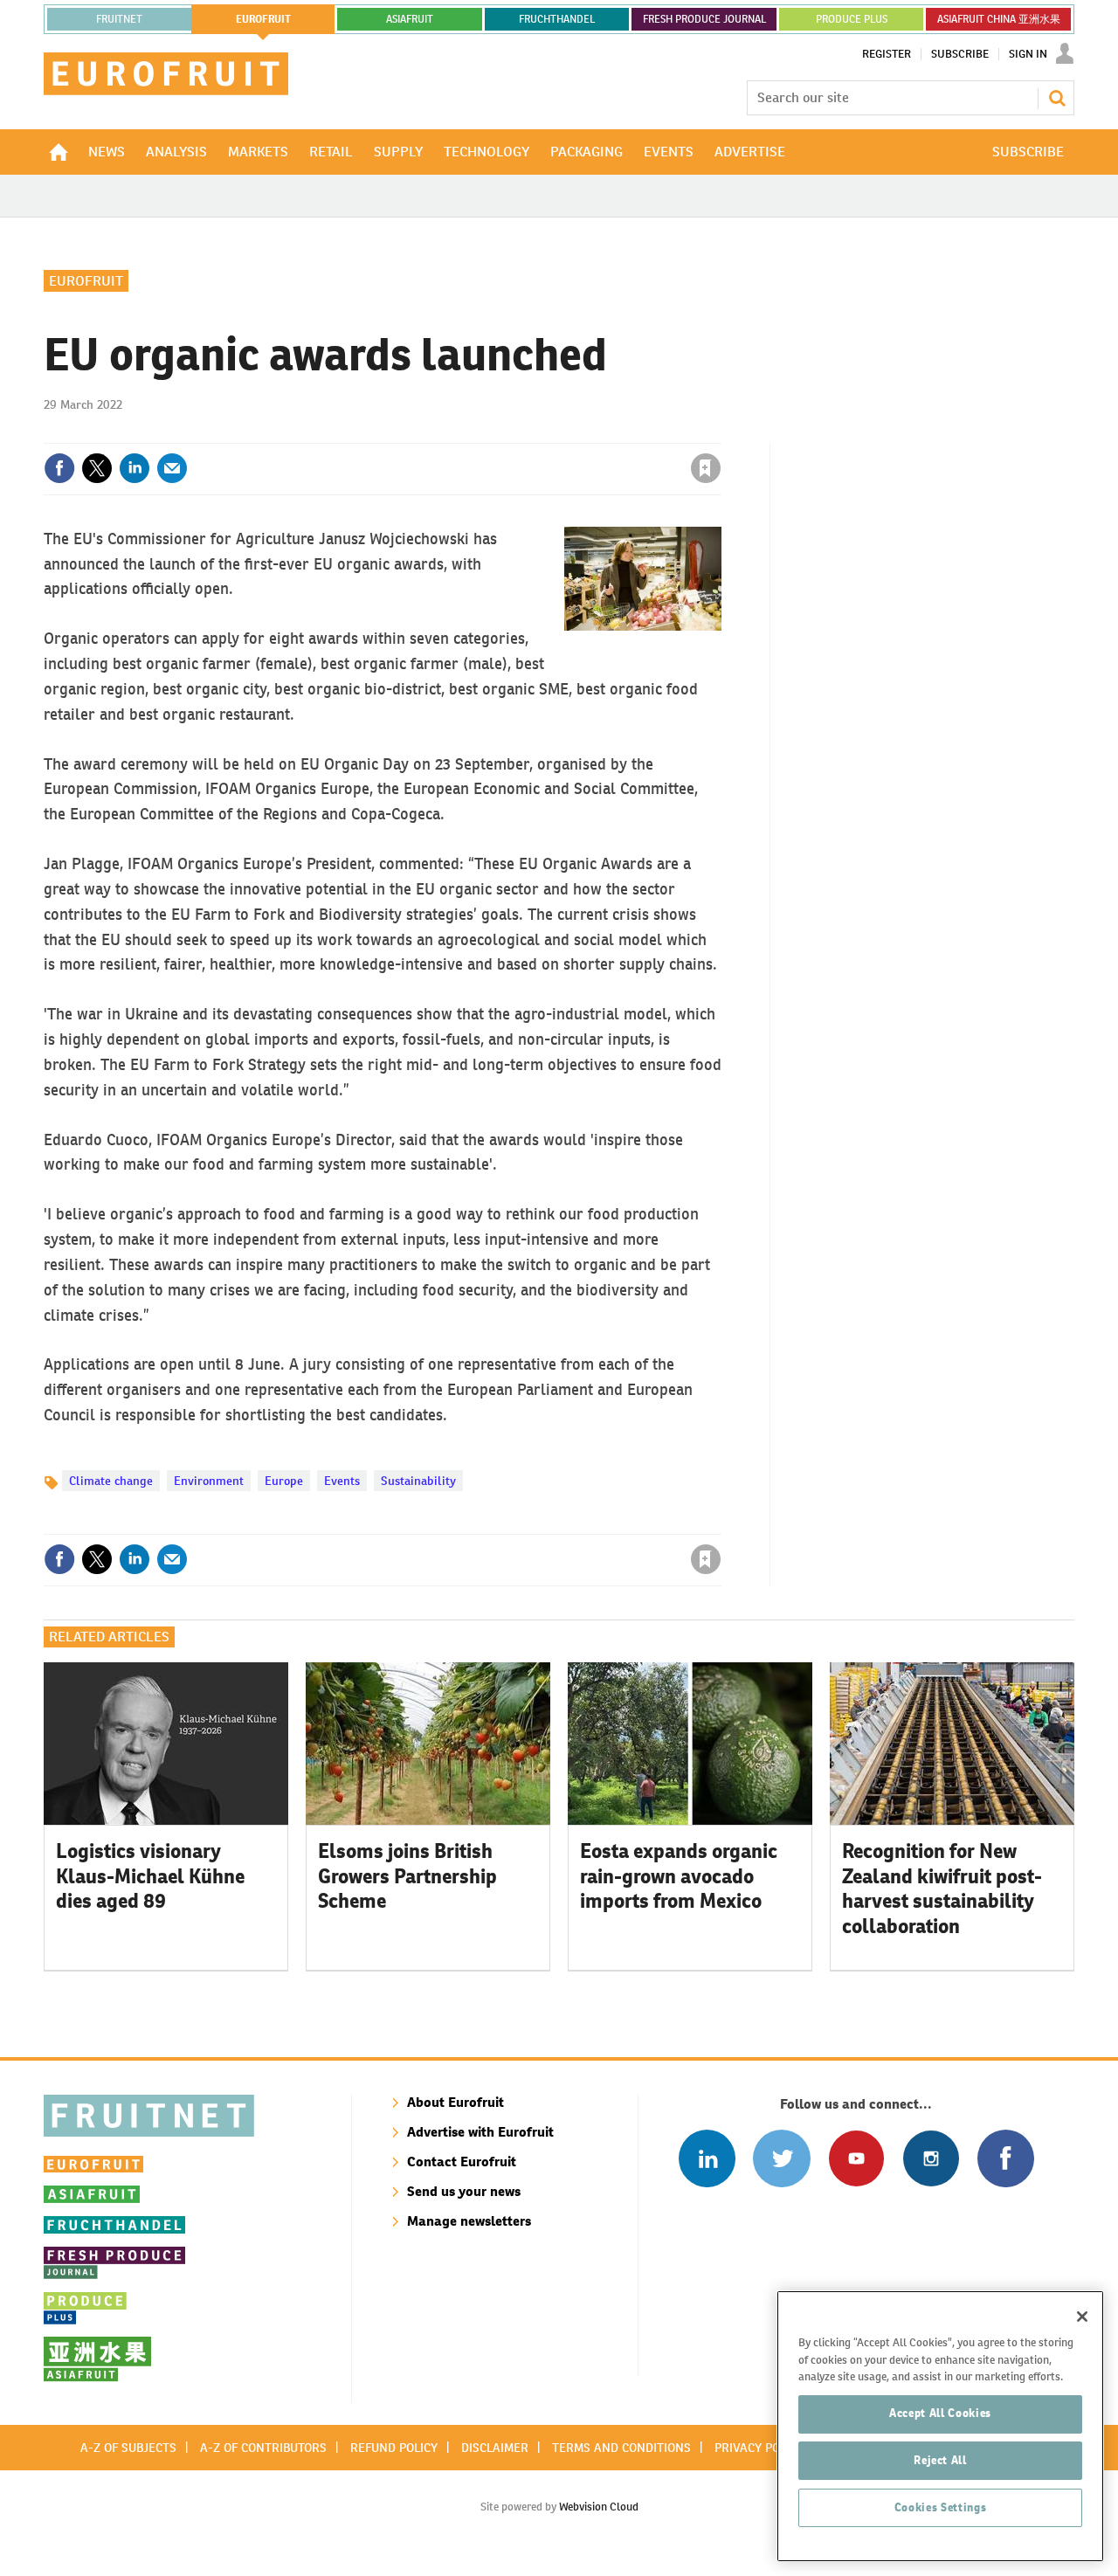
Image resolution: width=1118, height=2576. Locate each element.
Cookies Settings (941, 2507)
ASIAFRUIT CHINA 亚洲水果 (999, 19)
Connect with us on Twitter (781, 2158)
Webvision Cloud (599, 2507)
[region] (940, 2426)
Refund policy (394, 2448)
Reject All (940, 2460)
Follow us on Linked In (707, 2158)
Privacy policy (759, 2448)
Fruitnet (119, 19)
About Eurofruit (455, 2102)
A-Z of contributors (263, 2448)
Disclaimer (495, 2448)
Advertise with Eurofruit (480, 2132)
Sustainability (418, 1481)
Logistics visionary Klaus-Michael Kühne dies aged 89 (150, 1876)
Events (342, 1481)
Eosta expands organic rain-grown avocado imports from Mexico (679, 1876)
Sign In (1028, 54)
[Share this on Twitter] (97, 468)
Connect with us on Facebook (1006, 2158)
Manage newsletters (469, 2221)
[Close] (1082, 2317)
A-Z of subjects (128, 2448)
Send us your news (464, 2191)
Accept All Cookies (940, 2413)
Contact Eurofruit (462, 2162)
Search (1057, 98)
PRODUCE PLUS (852, 19)
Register (887, 54)
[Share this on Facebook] (59, 468)
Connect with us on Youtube (856, 2158)
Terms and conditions (621, 2448)
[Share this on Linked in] (135, 468)
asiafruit (410, 19)
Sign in (498, 432)
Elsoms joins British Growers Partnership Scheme (407, 1876)
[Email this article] (172, 468)
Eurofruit (86, 281)
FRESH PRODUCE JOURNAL (704, 19)
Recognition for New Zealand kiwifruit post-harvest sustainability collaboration (942, 1889)
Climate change (111, 1481)
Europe (284, 1481)
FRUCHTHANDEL (557, 19)
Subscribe (960, 54)
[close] (720, 432)
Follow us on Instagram (931, 2158)
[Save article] (706, 468)
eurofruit (263, 19)
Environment (209, 1481)
